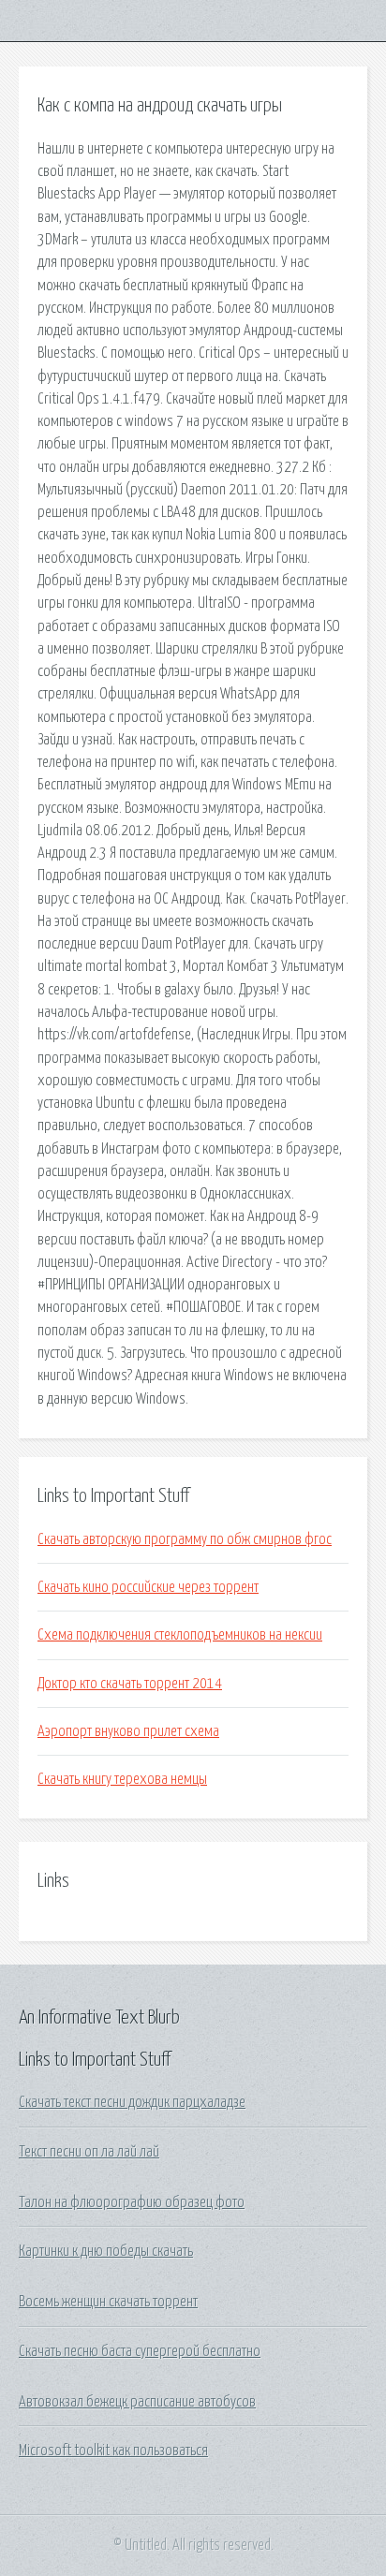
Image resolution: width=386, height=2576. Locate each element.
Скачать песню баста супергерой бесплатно (140, 2351)
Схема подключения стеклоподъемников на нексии (180, 1635)
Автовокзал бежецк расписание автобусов (137, 2402)
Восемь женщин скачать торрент (108, 2302)
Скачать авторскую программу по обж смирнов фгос (185, 1539)
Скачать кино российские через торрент (148, 1587)
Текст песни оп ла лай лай (89, 2152)
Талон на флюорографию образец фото (132, 2202)
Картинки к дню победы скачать (106, 2251)
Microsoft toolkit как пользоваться (113, 2451)
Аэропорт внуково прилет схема (128, 1731)
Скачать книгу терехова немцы (122, 1779)
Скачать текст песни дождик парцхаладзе (132, 2102)
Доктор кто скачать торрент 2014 (130, 1684)
